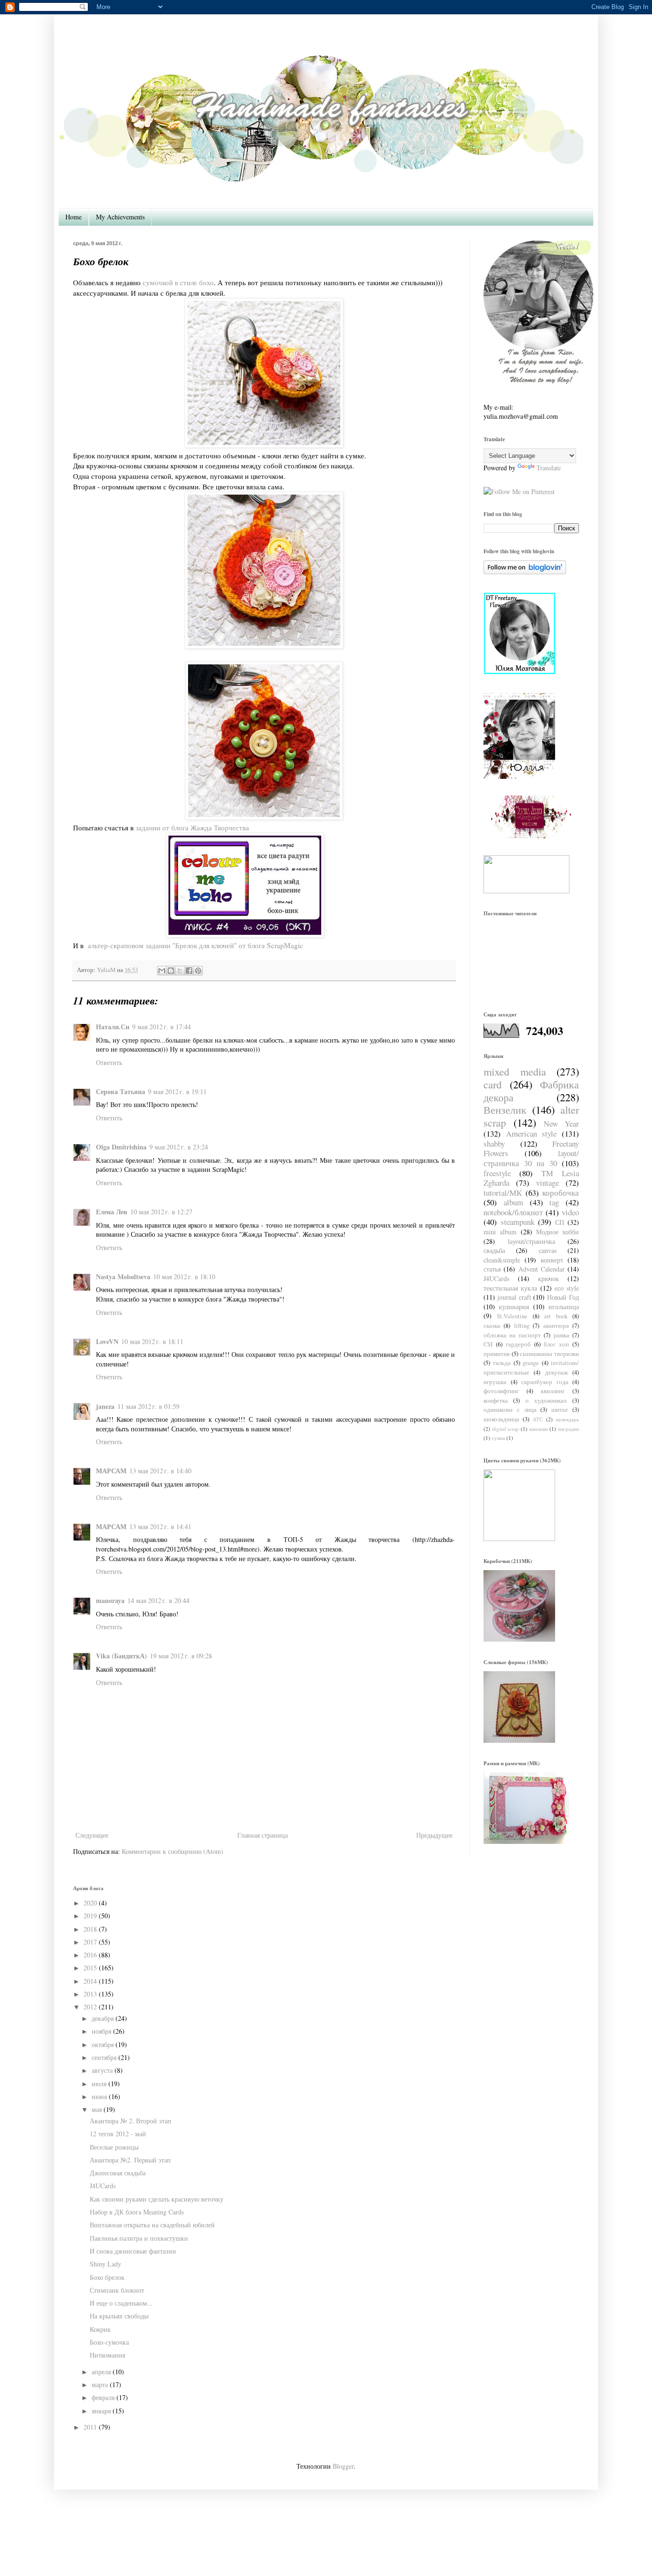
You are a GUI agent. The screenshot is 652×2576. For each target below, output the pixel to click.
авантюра (556, 1326)
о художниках (546, 1401)
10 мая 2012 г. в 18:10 (184, 1277)
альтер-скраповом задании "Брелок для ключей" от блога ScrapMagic (195, 945)
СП (560, 1222)
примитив (497, 1354)
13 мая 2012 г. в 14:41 (160, 1526)
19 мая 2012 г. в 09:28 (181, 1656)
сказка (492, 1326)
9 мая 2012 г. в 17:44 (162, 1027)
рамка (562, 1335)
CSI (488, 1344)
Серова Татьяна (121, 1091)
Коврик (100, 2329)
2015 (90, 1968)
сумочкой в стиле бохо (178, 282)
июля (99, 2084)
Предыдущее (434, 1835)
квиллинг (553, 1391)
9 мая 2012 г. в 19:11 (177, 1091)
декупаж (557, 1372)
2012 (90, 2007)
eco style (567, 1288)
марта (100, 2385)
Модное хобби (557, 1232)
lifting (522, 1326)
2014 (90, 1981)
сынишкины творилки (549, 1354)
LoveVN (107, 1341)
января (101, 2411)
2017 (90, 1942)
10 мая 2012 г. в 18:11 (152, 1341)
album (513, 1202)
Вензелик (505, 1109)
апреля (101, 2372)
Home (74, 217)
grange (531, 1363)
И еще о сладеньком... (121, 2303)
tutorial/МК (503, 1193)
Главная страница (263, 1835)
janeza (105, 1406)
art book (556, 1316)
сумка (498, 1438)
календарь (568, 1419)
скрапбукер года (545, 1382)
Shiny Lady (105, 2264)
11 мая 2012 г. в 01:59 (148, 1406)
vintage (547, 1183)
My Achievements (120, 217)
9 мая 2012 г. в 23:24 (179, 1147)
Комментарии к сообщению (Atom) (173, 1851)
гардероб (518, 1344)
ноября (101, 2031)
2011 (90, 2427)
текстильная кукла (510, 1288)
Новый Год (563, 1297)
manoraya (110, 1600)
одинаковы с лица (510, 1410)
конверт (552, 1260)
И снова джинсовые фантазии (133, 2251)
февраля (103, 2397)
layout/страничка (531, 1241)
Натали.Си (113, 1027)
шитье (560, 1410)
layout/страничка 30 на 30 (531, 1158)
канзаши (539, 1429)
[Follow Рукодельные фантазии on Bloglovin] (525, 572)
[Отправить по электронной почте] (162, 971)
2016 (90, 1955)
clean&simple (502, 1260)
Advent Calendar (542, 1269)
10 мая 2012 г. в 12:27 (161, 1212)
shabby (494, 1143)
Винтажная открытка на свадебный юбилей (152, 2225)
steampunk (518, 1222)
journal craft (514, 1297)
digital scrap (506, 1429)
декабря (103, 2018)
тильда (502, 1363)
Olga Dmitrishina (121, 1147)
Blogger (343, 2466)
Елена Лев (112, 1212)
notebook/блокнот (513, 1212)
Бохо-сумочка (109, 2342)
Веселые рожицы (114, 2147)
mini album (500, 1232)
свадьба (494, 1250)
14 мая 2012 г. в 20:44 (158, 1600)
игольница (564, 1307)
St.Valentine (512, 1316)
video (570, 1212)
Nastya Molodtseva (123, 1277)
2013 (90, 1994)
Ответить (109, 1062)
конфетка (496, 1401)
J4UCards (496, 1278)
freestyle (497, 1173)
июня (99, 2096)
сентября (104, 2057)
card (493, 1084)
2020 (90, 1903)
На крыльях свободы (119, 2316)
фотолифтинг (501, 1391)
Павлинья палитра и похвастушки (139, 2238)
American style (531, 1133)
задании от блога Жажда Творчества (192, 828)
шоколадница (501, 1419)
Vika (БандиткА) (121, 1656)
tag (554, 1202)
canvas (548, 1250)
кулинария (514, 1307)
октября (103, 2044)
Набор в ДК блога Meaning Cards (137, 2212)
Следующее (92, 1835)
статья (492, 1269)
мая (97, 2109)
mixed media (515, 1071)
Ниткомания (107, 2355)
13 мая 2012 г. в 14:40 (160, 1471)
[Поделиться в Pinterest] (198, 971)
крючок (548, 1278)
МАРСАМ (111, 1471)
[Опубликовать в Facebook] (189, 971)
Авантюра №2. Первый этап (130, 2160)
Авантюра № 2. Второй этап (131, 2121)
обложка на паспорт (512, 1335)
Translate (549, 468)
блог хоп (556, 1344)
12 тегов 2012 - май (118, 2134)
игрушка (495, 1382)
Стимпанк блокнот (117, 2290)
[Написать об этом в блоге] (171, 971)
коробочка (561, 1193)
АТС (538, 1419)
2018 (90, 1929)
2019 (90, 1916)
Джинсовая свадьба (118, 2173)
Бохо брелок (107, 2277)
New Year (561, 1123)
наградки (568, 1429)
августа (102, 2070)
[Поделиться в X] (180, 971)
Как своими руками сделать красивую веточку (157, 2199)
